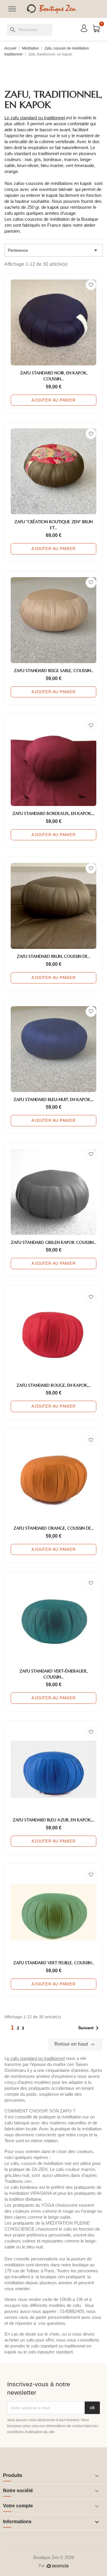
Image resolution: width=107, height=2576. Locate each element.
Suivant (89, 2028)
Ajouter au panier (53, 400)
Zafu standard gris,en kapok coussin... (53, 1242)
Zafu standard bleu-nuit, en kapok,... (54, 1099)
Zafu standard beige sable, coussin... (54, 671)
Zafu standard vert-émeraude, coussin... (53, 1674)
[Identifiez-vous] (84, 28)
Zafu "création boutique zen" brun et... (53, 525)
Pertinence (53, 250)
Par (42, 2566)
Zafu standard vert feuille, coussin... (54, 1963)
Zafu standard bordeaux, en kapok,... (53, 813)
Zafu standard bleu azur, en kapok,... (53, 1820)
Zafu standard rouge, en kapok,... (54, 1385)
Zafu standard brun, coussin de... (53, 956)
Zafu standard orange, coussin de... (53, 1528)
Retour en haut (75, 2044)
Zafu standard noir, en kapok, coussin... (54, 376)
